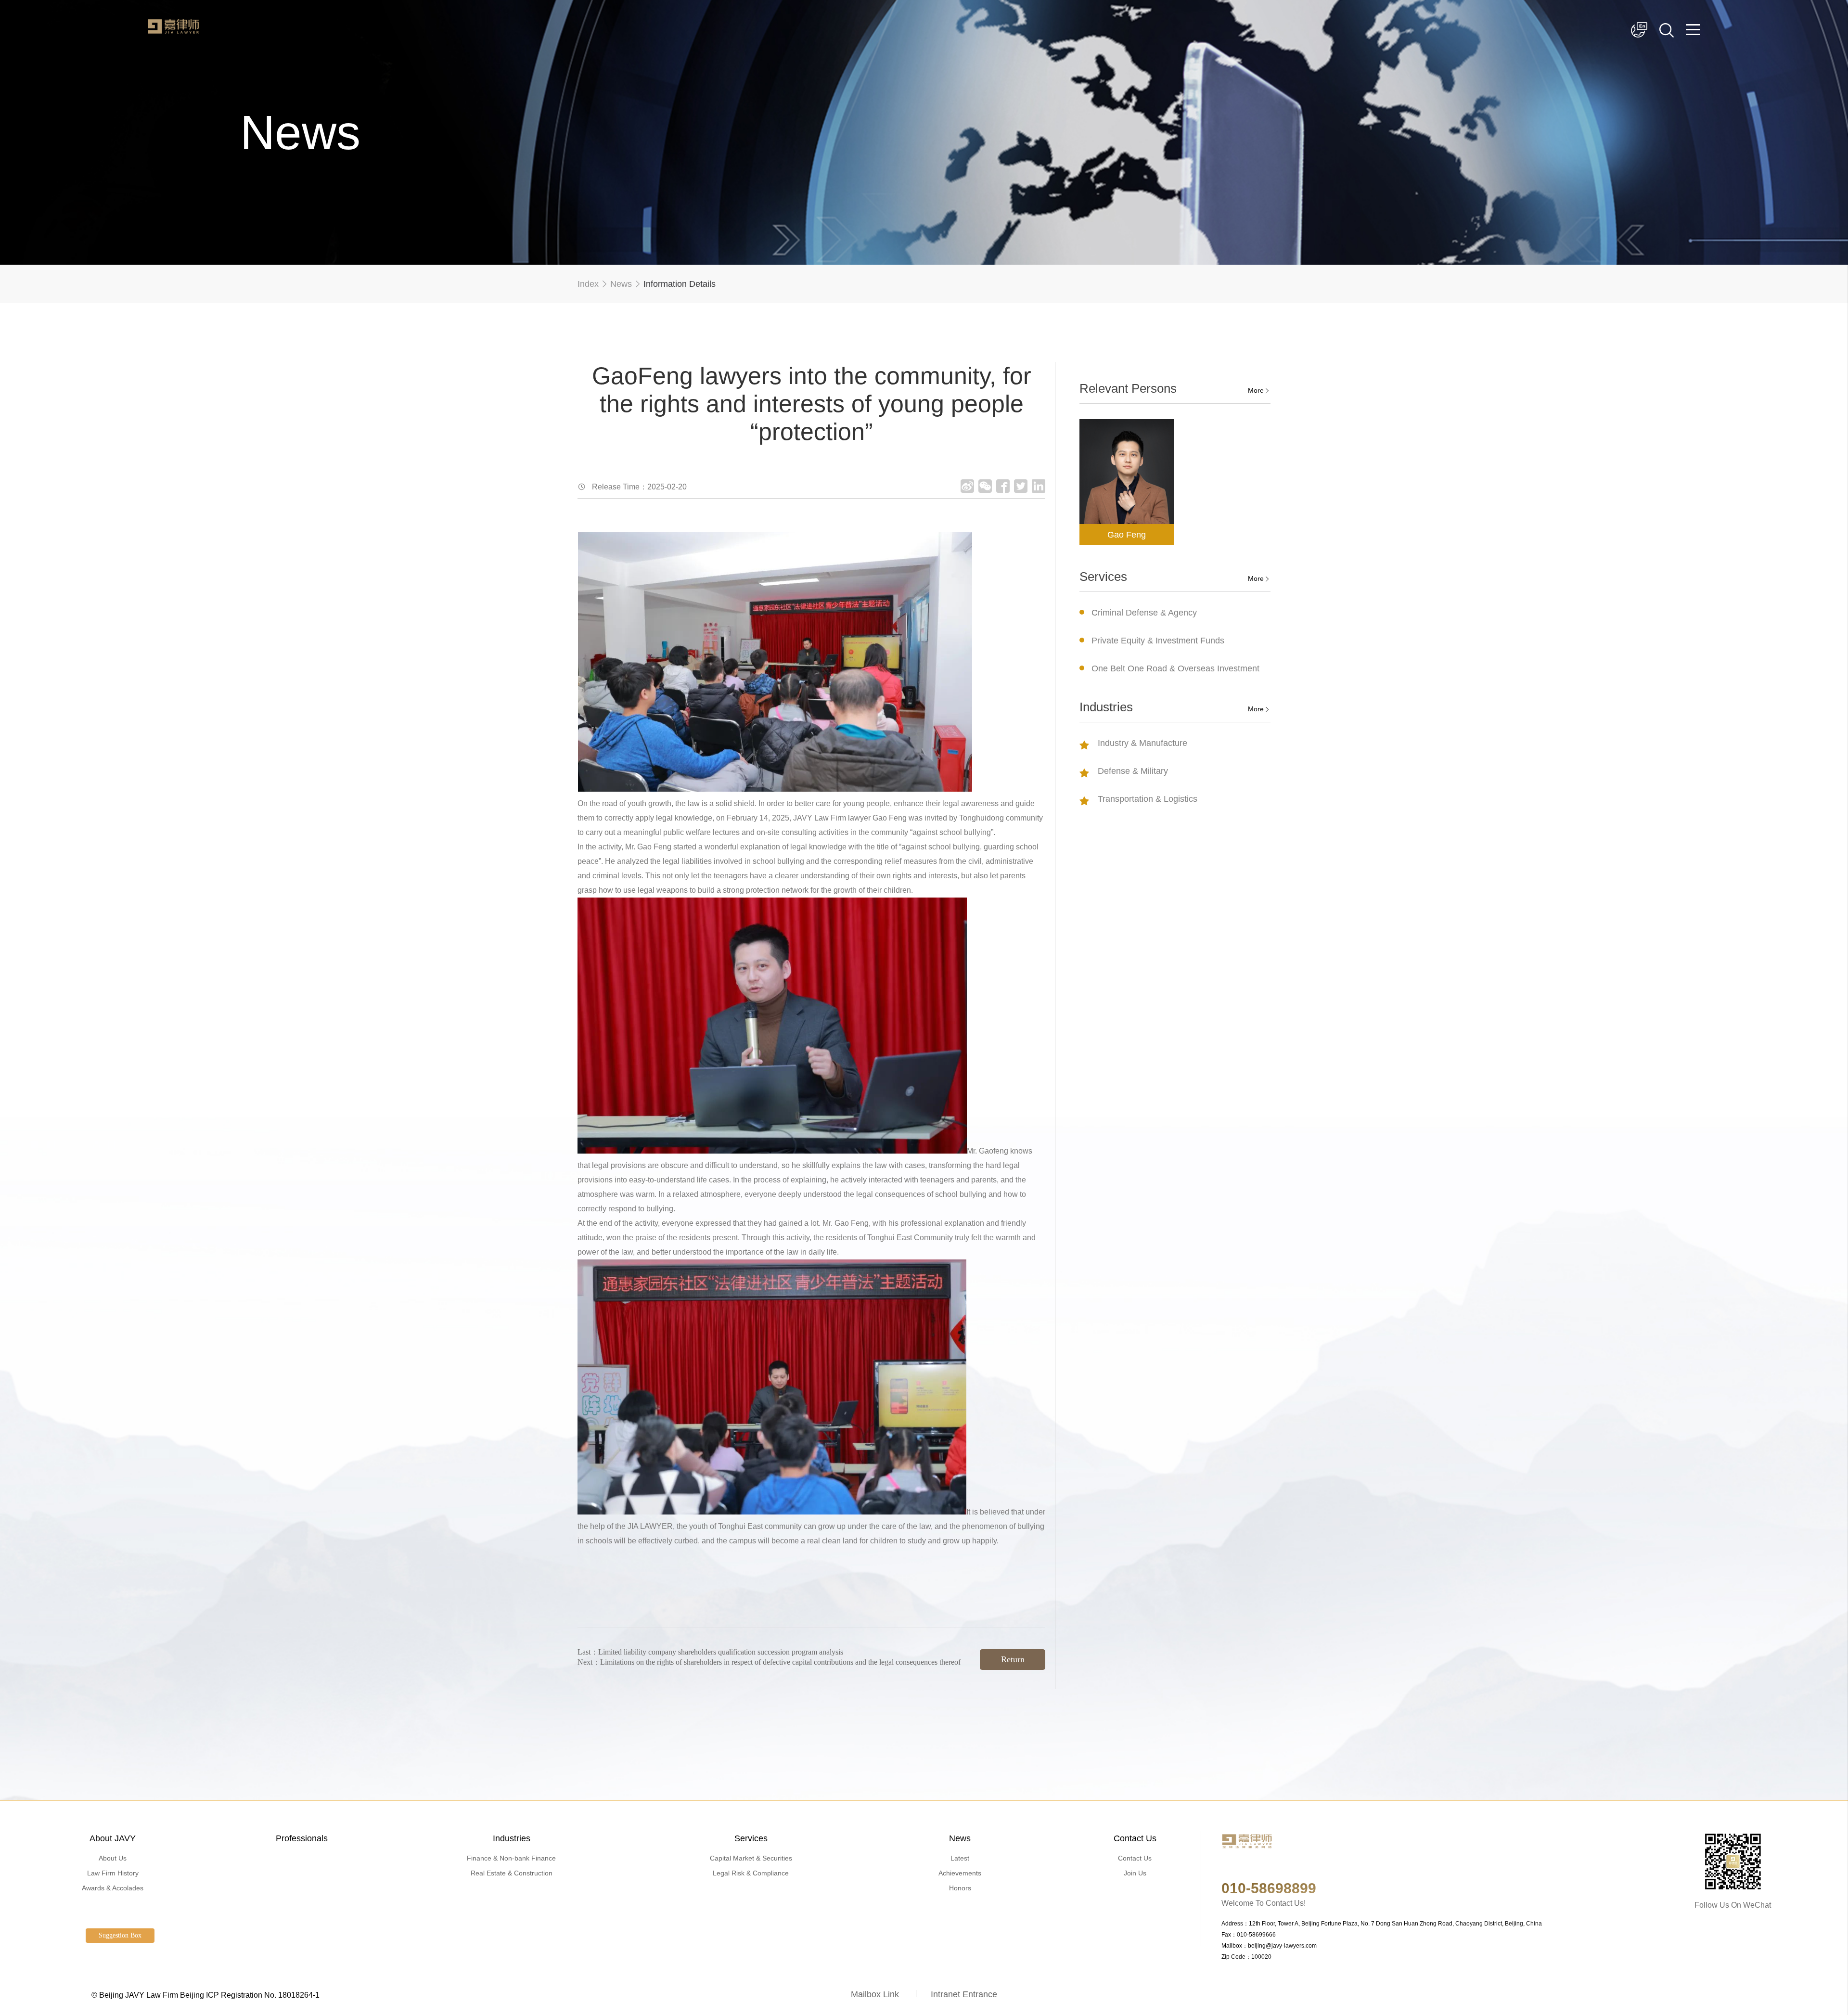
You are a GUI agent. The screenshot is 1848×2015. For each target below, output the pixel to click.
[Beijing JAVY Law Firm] (173, 31)
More (1256, 390)
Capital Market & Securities (751, 1858)
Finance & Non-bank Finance (511, 1858)
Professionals (302, 1838)
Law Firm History (113, 1873)
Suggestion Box (120, 1935)
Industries (512, 1838)
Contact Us (1135, 1838)
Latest (960, 1858)
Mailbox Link (875, 1994)
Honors (960, 1888)
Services (751, 1838)
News (621, 284)
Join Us (1135, 1873)
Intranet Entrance (964, 1994)
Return (1013, 1659)
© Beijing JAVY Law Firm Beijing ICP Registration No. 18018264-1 (205, 1995)
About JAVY (113, 1838)
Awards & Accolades (113, 1888)
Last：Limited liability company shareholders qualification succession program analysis (710, 1652)
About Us (113, 1858)
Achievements (960, 1873)
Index (588, 284)
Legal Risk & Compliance (751, 1873)
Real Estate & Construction (512, 1873)
